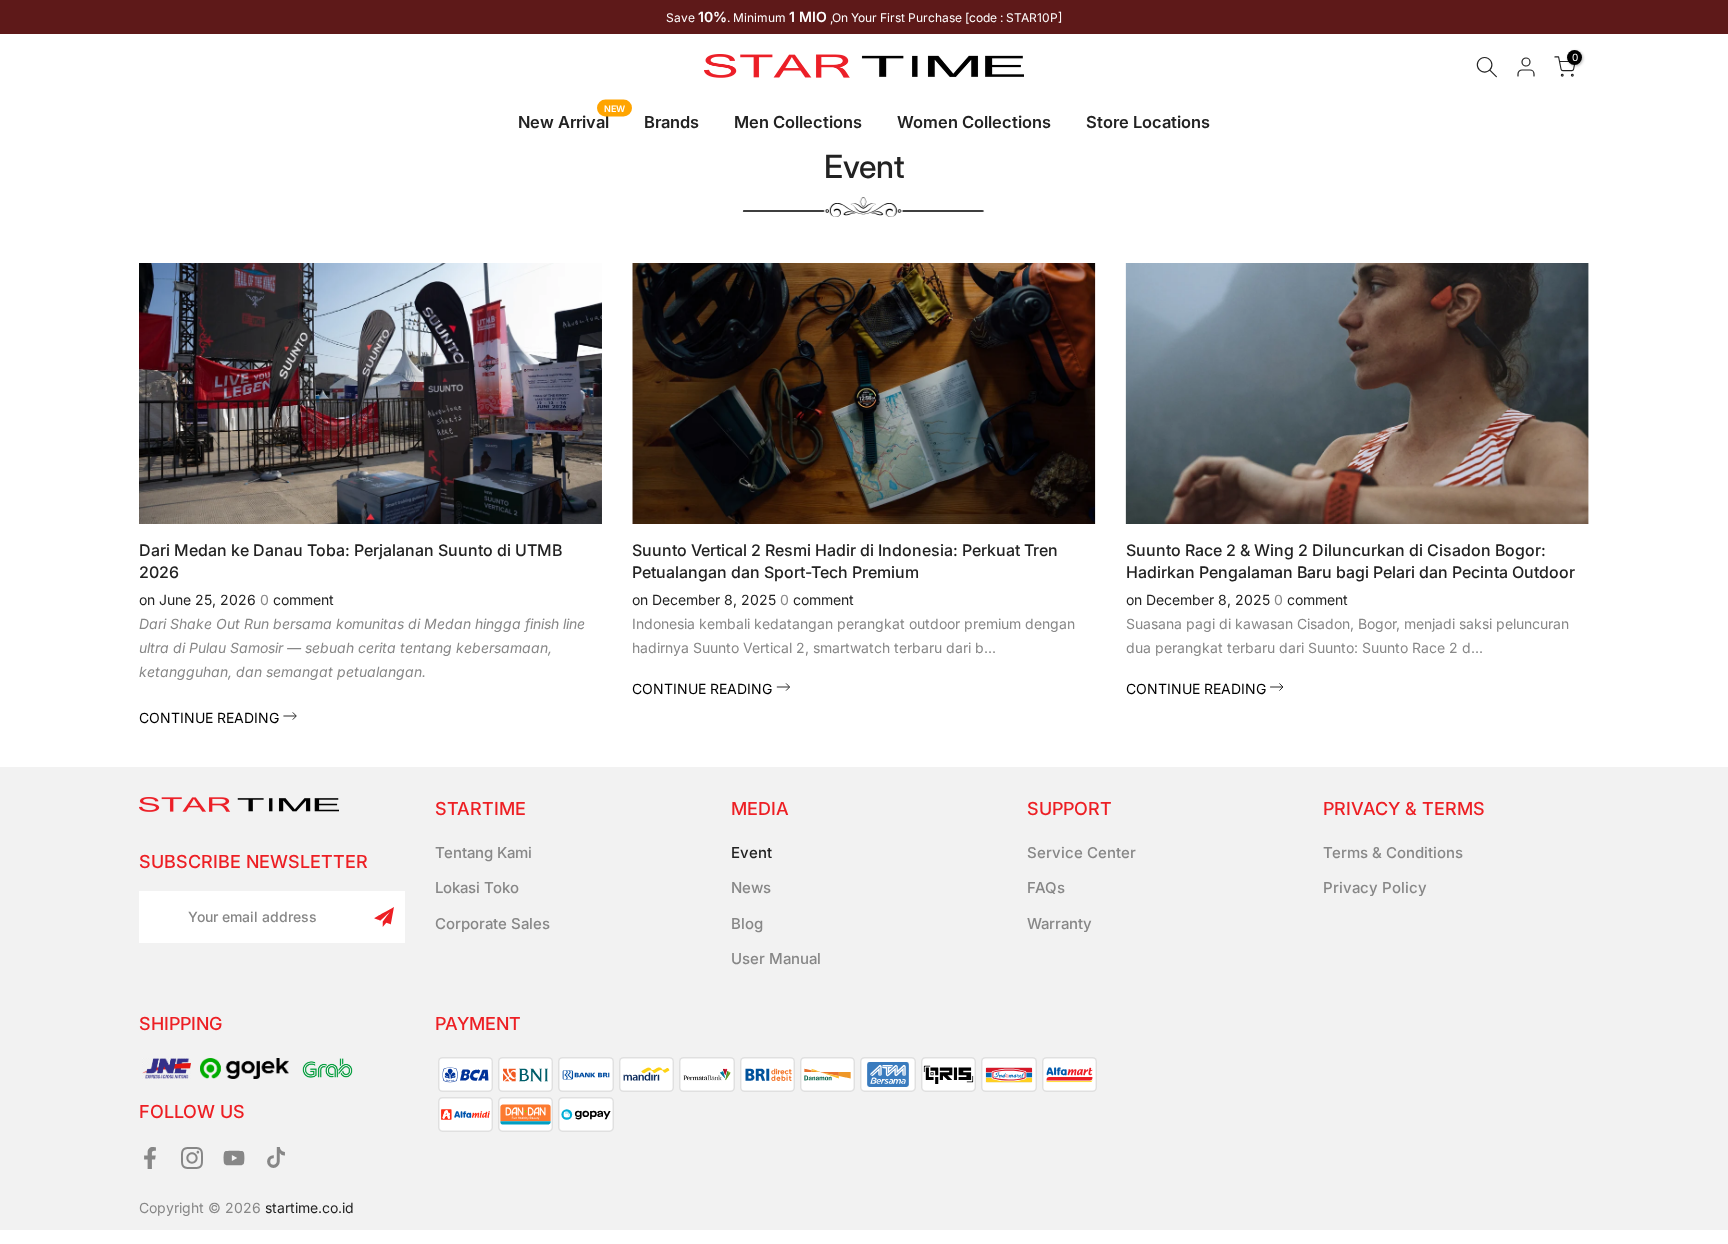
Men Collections (798, 122)
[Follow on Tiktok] (276, 1158)
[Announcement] (864, 17)
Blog (747, 923)
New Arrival (571, 120)
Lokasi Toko (477, 887)
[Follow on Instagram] (192, 1158)
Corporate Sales (492, 923)
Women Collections (974, 122)
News (751, 887)
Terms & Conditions (1393, 852)
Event (751, 852)
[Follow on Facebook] (150, 1158)
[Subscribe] (384, 917)
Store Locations (1148, 122)
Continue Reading (211, 717)
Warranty (1059, 923)
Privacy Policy (1375, 887)
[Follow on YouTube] (234, 1158)
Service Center (1081, 852)
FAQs (1046, 887)
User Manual (776, 958)
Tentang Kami (483, 852)
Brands (671, 122)
